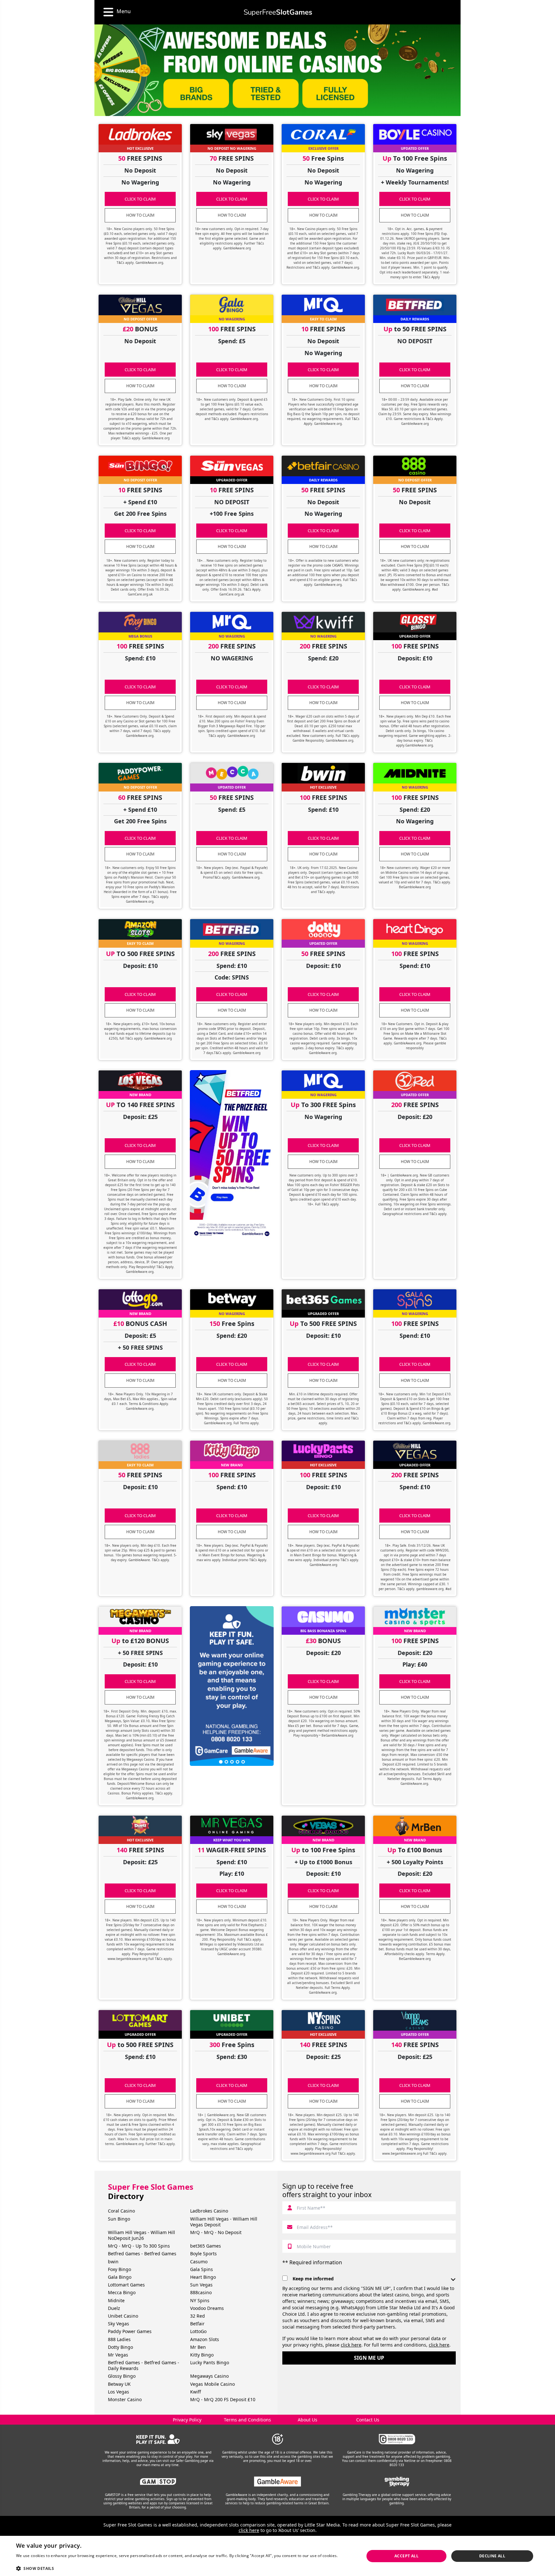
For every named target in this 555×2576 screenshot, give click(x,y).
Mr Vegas (118, 2355)
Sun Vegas (201, 2285)
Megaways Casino (209, 2376)
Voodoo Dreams (207, 2308)
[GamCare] (397, 2439)
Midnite (116, 2300)
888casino (201, 2292)
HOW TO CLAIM (140, 215)
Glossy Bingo (122, 2376)
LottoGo (198, 2331)
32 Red (198, 2316)
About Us (308, 2420)
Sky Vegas (119, 2324)
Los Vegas (119, 2392)
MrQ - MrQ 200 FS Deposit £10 (223, 2399)
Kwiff (196, 2392)
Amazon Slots (205, 2339)
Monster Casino (125, 2399)
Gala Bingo (120, 2277)
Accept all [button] (406, 2556)
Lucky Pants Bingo (210, 2362)
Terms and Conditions (247, 2420)
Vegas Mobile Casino (212, 2384)
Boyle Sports (203, 2254)
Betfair (197, 2324)
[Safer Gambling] (158, 2439)
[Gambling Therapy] (397, 2482)
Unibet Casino (123, 2316)
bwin (113, 2262)
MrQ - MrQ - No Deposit (216, 2232)
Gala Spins (202, 2269)
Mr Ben (198, 2347)
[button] (185, 2568)
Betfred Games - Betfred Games (142, 2254)
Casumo (199, 2262)
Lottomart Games (126, 2285)
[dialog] (277, 2556)
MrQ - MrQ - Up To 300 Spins (139, 2246)
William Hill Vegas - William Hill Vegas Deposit (224, 2222)
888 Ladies (119, 2339)
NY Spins (200, 2300)
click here (351, 2345)
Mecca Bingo (122, 2292)
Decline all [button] (492, 2556)
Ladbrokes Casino (209, 2211)
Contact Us (368, 2420)
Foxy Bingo (119, 2269)
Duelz (114, 2308)
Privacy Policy (187, 2420)
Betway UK (119, 2384)
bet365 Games (206, 2246)
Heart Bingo (203, 2277)
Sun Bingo (119, 2219)
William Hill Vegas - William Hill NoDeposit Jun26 (141, 2235)
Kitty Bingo (202, 2355)
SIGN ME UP (369, 2358)
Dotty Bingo (120, 2347)
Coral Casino (121, 2211)
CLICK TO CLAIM (140, 199)
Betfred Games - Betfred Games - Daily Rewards (144, 2365)
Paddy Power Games (130, 2331)
